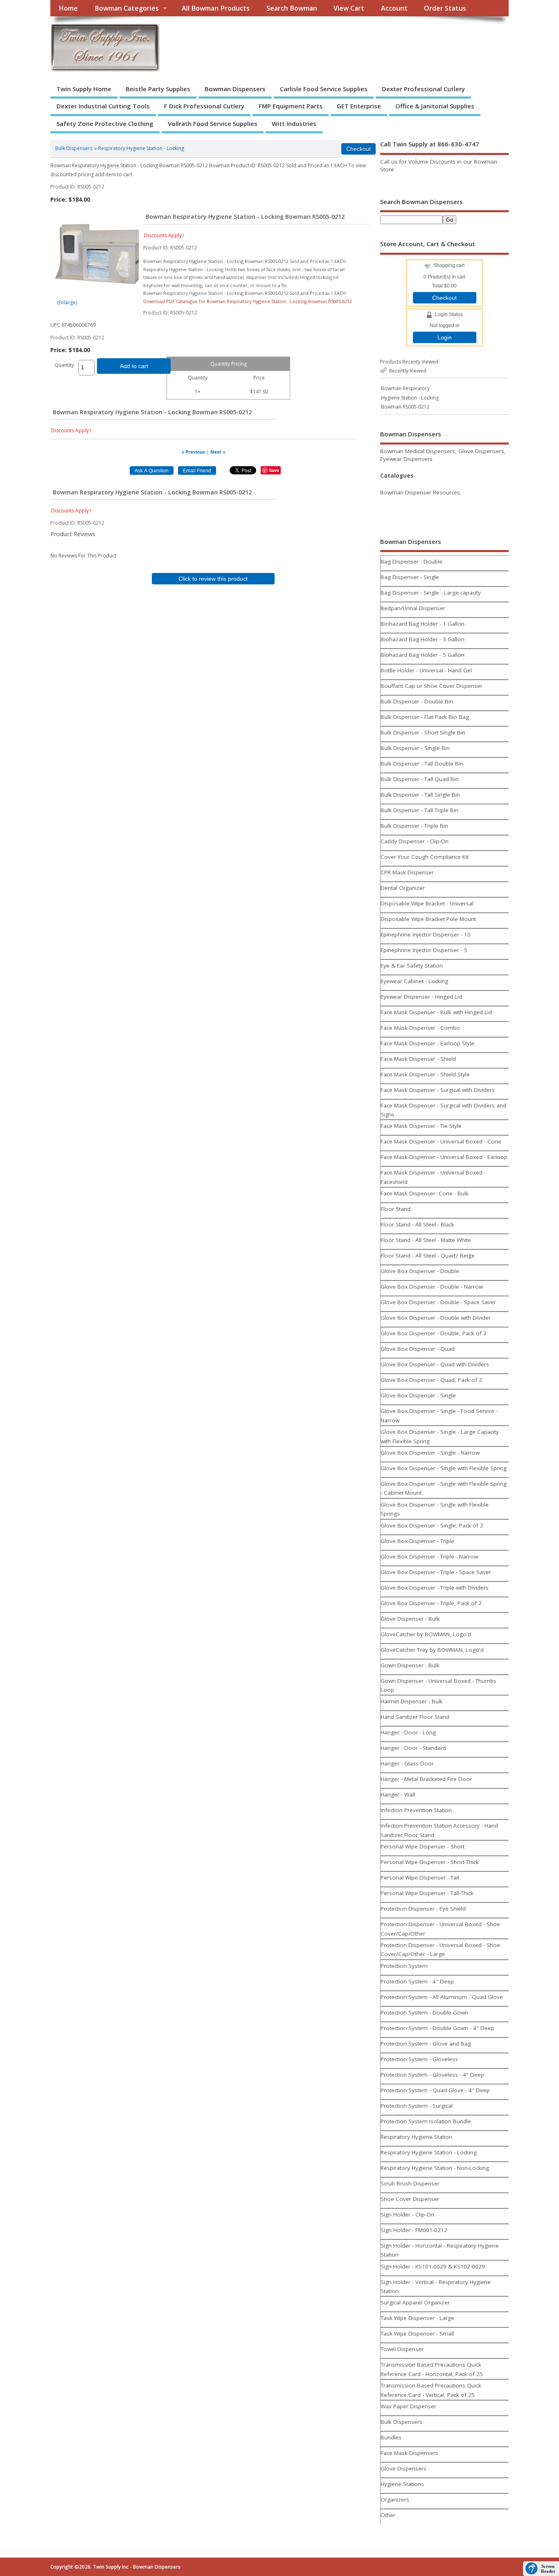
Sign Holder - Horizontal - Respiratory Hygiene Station (440, 2250)
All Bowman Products (216, 8)
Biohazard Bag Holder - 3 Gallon (423, 639)
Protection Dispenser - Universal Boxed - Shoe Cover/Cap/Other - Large (440, 1949)
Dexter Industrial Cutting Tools (103, 106)
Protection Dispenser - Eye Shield (423, 1909)
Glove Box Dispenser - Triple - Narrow (429, 1556)
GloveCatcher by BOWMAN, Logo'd (426, 1634)
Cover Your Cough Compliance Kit (425, 857)
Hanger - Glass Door (407, 1763)
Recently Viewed (408, 371)
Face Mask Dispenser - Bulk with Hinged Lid (436, 1012)
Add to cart (134, 366)
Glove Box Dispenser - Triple (417, 1541)
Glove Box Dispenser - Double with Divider (436, 1318)
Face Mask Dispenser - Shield (418, 1059)
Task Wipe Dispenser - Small (417, 2333)
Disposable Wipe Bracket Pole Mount (428, 919)
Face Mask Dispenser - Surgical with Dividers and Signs (443, 1110)
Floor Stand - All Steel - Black (417, 1224)
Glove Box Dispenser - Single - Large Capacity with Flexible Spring (440, 1436)
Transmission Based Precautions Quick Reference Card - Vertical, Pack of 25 (431, 2390)
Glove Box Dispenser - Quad (418, 1349)
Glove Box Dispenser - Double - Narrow (432, 1287)
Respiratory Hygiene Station (416, 2137)
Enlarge (67, 302)
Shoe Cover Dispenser (410, 2199)
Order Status (445, 8)
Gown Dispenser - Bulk (410, 1665)
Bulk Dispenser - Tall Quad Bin (420, 779)
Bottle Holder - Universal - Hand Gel (426, 670)
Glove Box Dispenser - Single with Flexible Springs (435, 1509)
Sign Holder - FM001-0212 (414, 2230)
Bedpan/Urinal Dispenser (413, 608)
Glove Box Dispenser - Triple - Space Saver (436, 1572)
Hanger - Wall (398, 1794)
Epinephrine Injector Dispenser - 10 (426, 934)
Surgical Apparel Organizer (415, 2302)
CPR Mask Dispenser (407, 872)
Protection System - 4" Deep (417, 1981)
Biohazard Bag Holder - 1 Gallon (423, 624)
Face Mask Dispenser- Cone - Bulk (425, 1193)
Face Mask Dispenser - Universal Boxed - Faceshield (433, 1177)
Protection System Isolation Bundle (426, 2121)
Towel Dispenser (402, 2349)
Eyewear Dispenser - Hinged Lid (421, 997)
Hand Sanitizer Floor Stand (415, 1717)
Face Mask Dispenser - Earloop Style (427, 1043)
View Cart (349, 8)
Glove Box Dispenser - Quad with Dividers (435, 1364)
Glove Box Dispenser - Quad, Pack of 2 (431, 1380)
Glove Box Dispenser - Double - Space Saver (438, 1302)
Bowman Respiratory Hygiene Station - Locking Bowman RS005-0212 (410, 398)
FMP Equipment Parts (291, 106)
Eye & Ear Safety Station (412, 966)
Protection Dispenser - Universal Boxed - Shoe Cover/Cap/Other (440, 1929)
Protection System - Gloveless (419, 2059)
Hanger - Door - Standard (413, 1748)
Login (445, 337)
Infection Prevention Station (416, 1810)
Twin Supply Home (84, 89)
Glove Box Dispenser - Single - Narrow (430, 1453)
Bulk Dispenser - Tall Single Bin (420, 795)
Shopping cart (449, 265)
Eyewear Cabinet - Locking (414, 981)
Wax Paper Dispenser (408, 2406)
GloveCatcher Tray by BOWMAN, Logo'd (432, 1650)
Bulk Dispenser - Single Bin (415, 748)
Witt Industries (294, 124)
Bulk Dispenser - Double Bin (417, 701)
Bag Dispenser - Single (410, 577)
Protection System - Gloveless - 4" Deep (432, 2075)
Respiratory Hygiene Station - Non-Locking (435, 2168)
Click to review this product (213, 579)
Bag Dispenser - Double (411, 561)
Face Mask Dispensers (409, 2453)
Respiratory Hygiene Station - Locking (141, 148)
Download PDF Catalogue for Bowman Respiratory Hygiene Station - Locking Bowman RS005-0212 (248, 301)
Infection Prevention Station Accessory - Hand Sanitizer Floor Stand (439, 1830)
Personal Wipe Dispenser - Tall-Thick (427, 1893)
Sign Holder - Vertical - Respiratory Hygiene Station (436, 2286)
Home (68, 8)
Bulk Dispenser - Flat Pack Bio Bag (425, 717)
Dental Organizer (403, 888)
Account (394, 8)
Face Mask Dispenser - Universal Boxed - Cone (441, 1141)
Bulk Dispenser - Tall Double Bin (422, 764)
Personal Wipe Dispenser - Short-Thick (430, 1862)
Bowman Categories (127, 8)
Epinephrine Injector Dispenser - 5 (424, 950)
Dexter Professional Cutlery (423, 89)
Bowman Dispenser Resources (420, 492)
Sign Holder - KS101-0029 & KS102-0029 (433, 2266)
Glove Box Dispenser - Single (418, 1395)
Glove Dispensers (403, 2468)
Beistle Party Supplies (158, 89)
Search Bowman (292, 8)
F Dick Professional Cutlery (204, 106)
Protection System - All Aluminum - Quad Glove (442, 1997)
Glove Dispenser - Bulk (410, 1619)
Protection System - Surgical (417, 2106)
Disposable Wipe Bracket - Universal (427, 903)
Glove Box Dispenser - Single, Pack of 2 (432, 1525)
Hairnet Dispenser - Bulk (412, 1701)
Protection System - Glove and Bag (426, 2044)
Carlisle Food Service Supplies (324, 89)
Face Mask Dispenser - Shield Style (425, 1074)
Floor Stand (396, 1209)
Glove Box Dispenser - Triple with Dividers (435, 1588)
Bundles (391, 2437)
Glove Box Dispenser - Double (420, 1271)
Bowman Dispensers (235, 89)
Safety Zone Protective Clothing (105, 124)
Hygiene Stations (402, 2484)
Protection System (404, 1966)
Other (388, 2515)
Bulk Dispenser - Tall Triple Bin (419, 810)
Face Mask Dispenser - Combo (420, 1028)
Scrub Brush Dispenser (410, 2183)
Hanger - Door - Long (408, 1732)
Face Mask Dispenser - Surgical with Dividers (438, 1090)
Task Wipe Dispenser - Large (417, 2318)
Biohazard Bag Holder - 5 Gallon (423, 655)
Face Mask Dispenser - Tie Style (421, 1126)
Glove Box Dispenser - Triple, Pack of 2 (431, 1603)
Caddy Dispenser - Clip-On (415, 841)
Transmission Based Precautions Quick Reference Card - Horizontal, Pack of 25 (432, 2369)
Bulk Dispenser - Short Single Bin (423, 732)
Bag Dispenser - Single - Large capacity (431, 593)
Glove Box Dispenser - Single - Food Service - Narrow (439, 1415)
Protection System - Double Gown (424, 2012)
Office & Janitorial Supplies (435, 106)
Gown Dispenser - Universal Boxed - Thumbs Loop (438, 1685)
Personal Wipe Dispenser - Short (423, 1846)
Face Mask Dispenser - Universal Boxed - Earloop (444, 1157)
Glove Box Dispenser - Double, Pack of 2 (434, 1333)
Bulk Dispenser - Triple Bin (414, 826)
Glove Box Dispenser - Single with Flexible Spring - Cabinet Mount (444, 1488)
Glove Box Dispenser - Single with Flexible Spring (444, 1468)
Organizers (395, 2500)
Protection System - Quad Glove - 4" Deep (435, 2090)
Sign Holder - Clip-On (407, 2214)
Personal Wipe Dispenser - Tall (420, 1878)
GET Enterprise (359, 106)
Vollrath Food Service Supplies (213, 124)
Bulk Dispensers (74, 148)
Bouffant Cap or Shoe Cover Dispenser (432, 686)
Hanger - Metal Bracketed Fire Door (426, 1779)
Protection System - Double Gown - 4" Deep (437, 2028)
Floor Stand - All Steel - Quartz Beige (428, 1255)
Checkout (444, 298)
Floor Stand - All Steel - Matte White (426, 1240)
